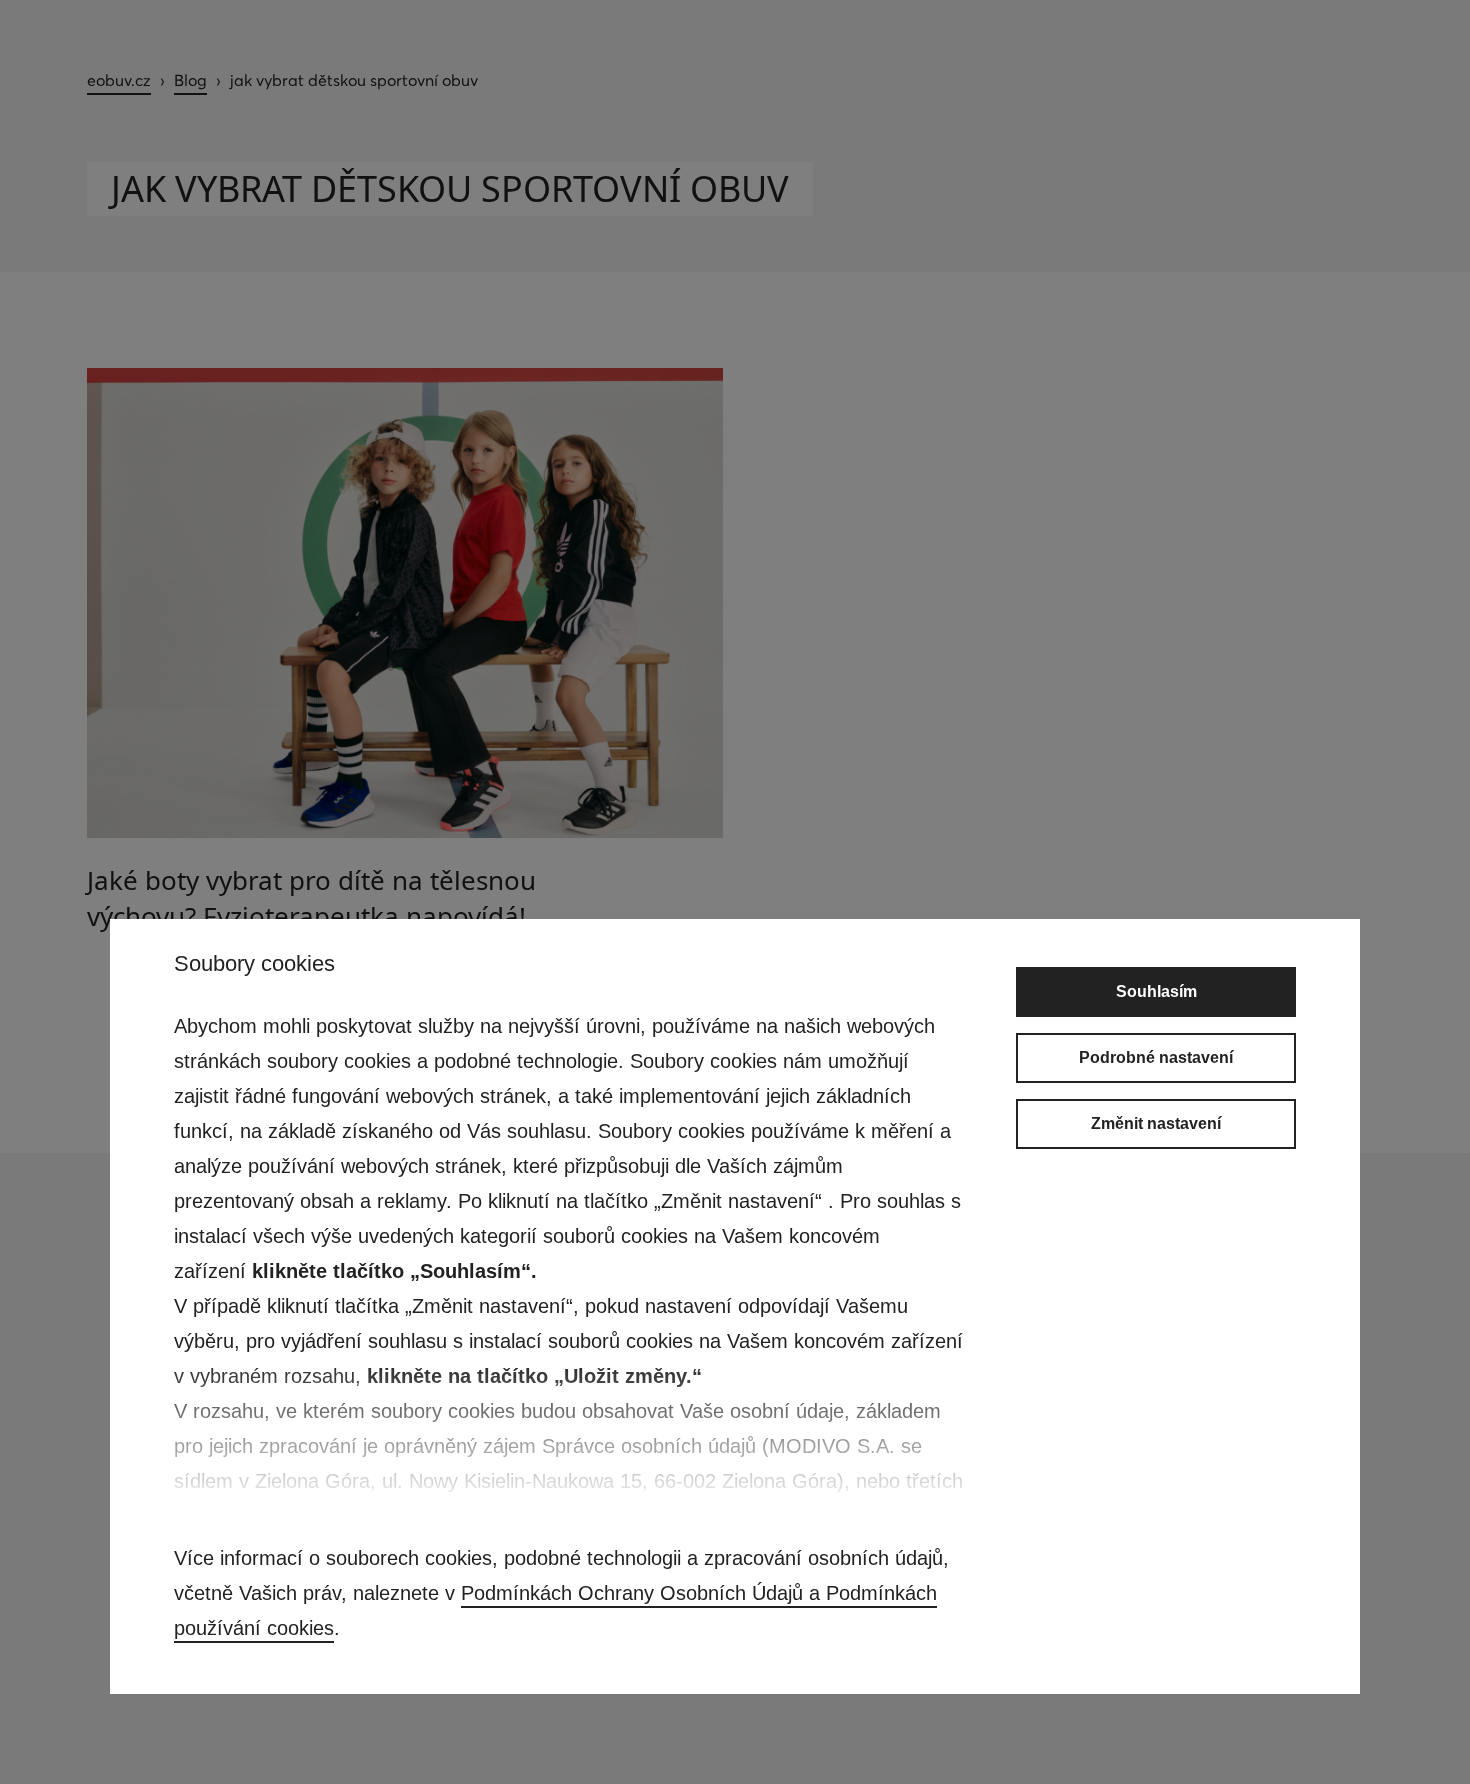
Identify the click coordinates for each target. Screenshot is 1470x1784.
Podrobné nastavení (1156, 1057)
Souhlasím (1156, 991)
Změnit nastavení (1156, 1123)
